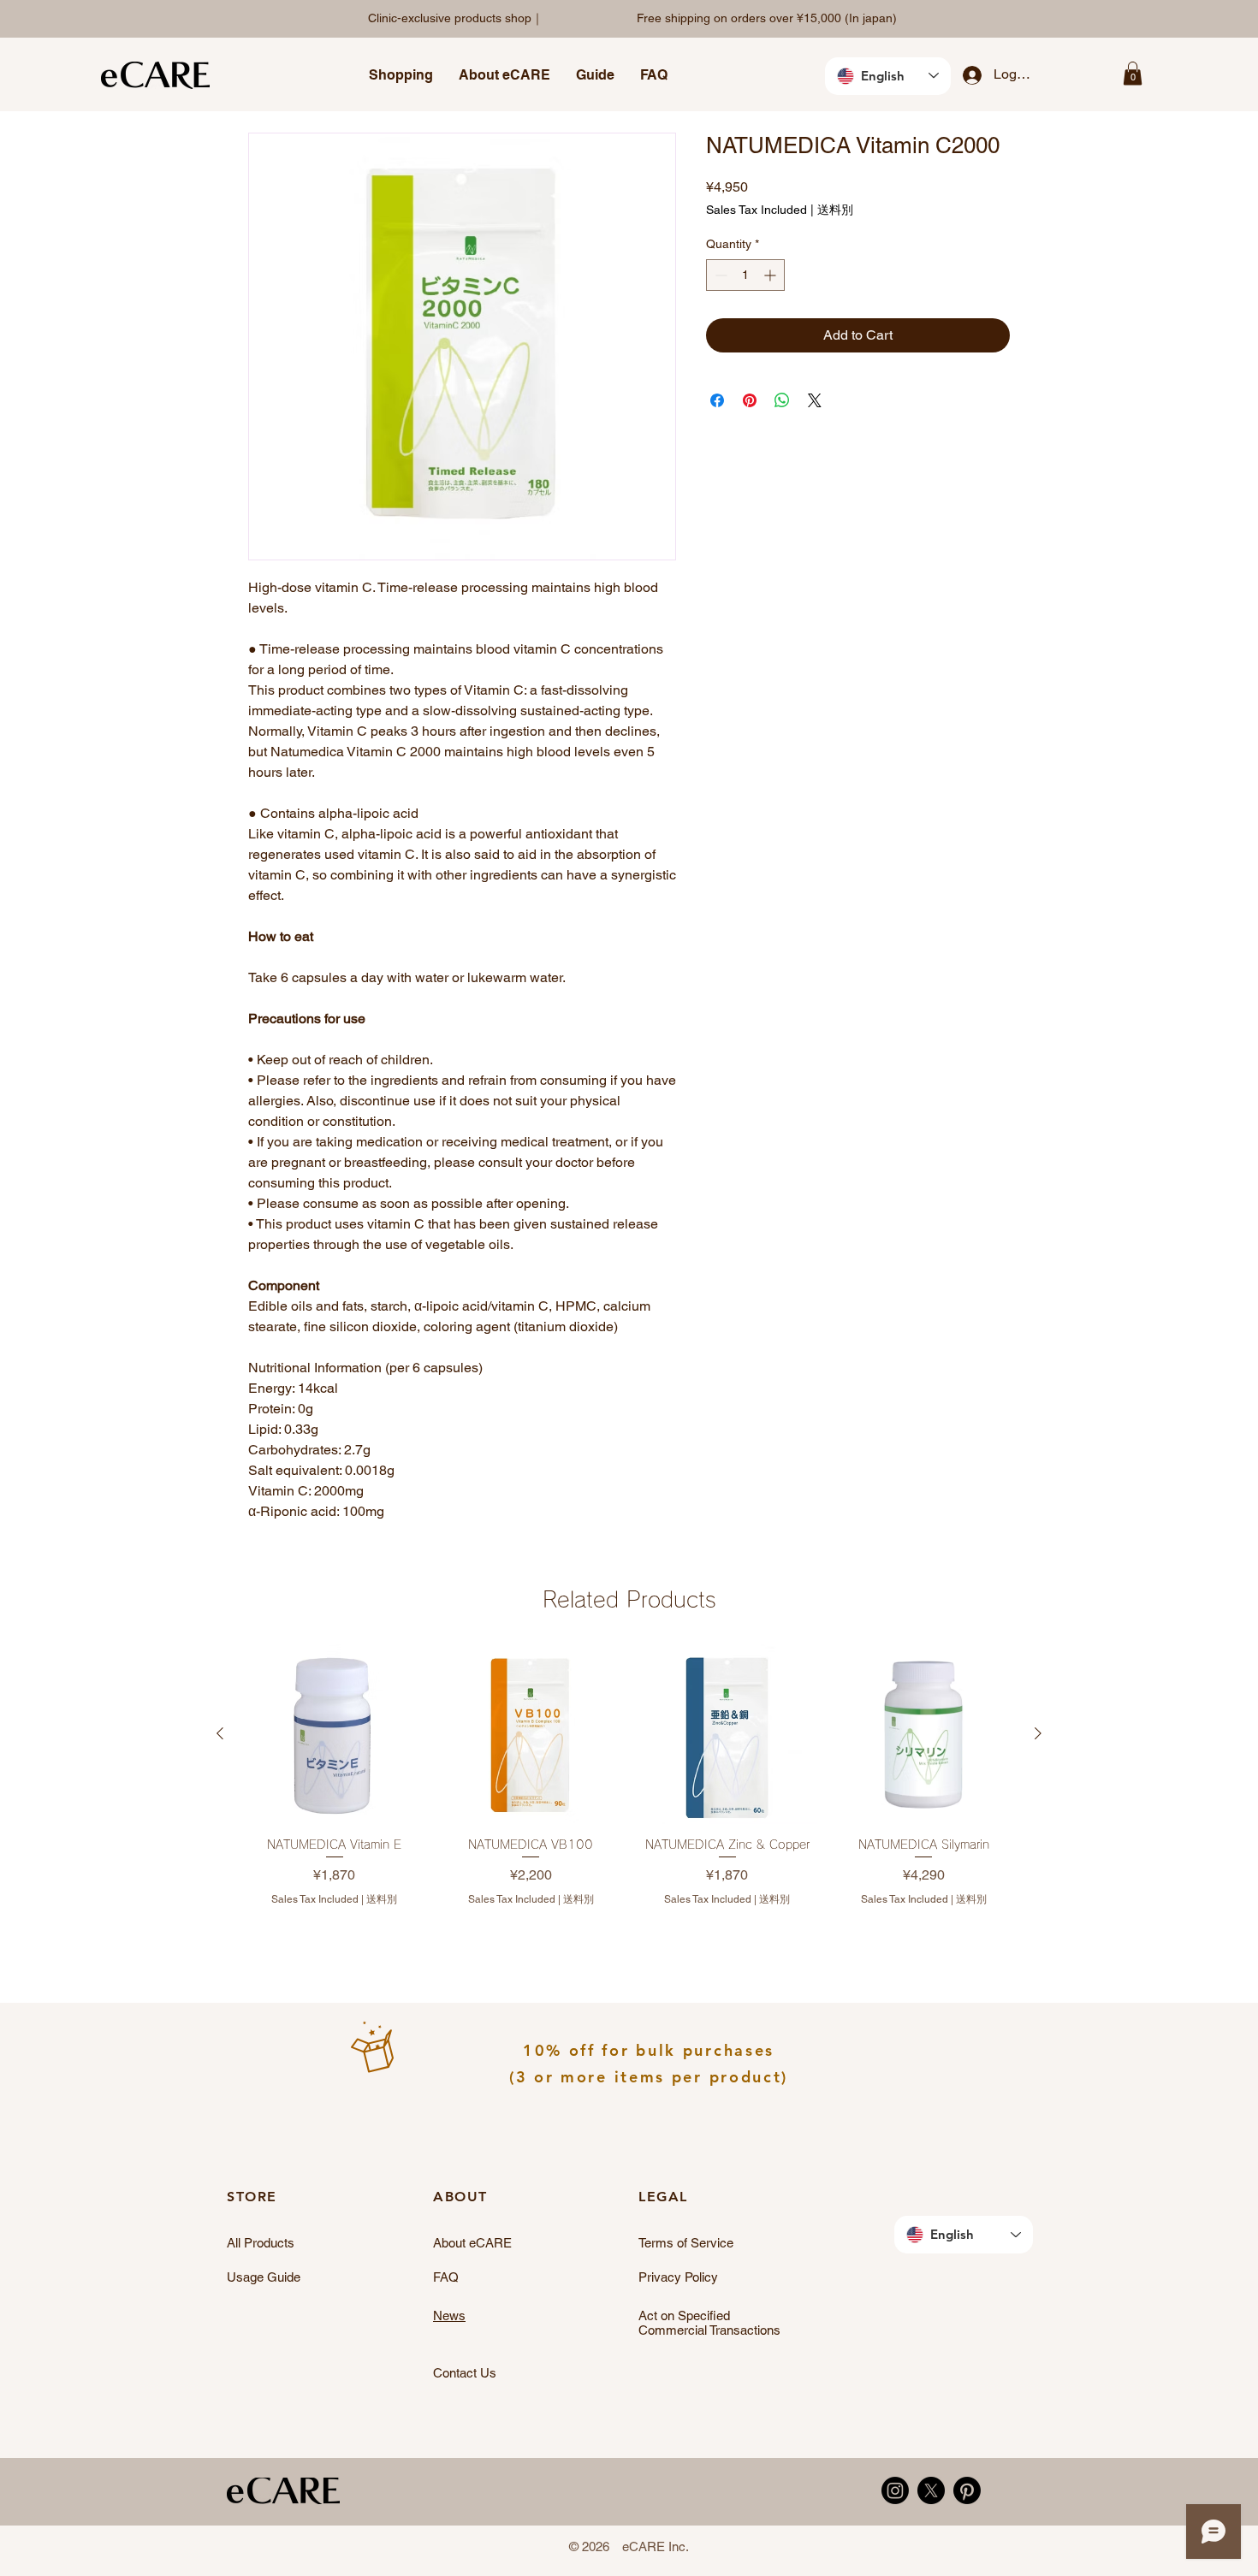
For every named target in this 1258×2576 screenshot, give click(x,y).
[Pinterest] (967, 2490)
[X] (931, 2490)
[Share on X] (815, 400)
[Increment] (771, 275)
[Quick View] (335, 1734)
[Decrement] (719, 275)
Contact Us (465, 2373)
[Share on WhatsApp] (782, 400)
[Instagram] (895, 2490)
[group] (629, 1790)
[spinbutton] (745, 275)
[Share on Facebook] (717, 400)
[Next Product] (1038, 1733)
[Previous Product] (220, 1733)
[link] (1133, 73)
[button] (401, 75)
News (449, 2315)
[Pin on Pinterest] (750, 400)
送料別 (835, 210)
